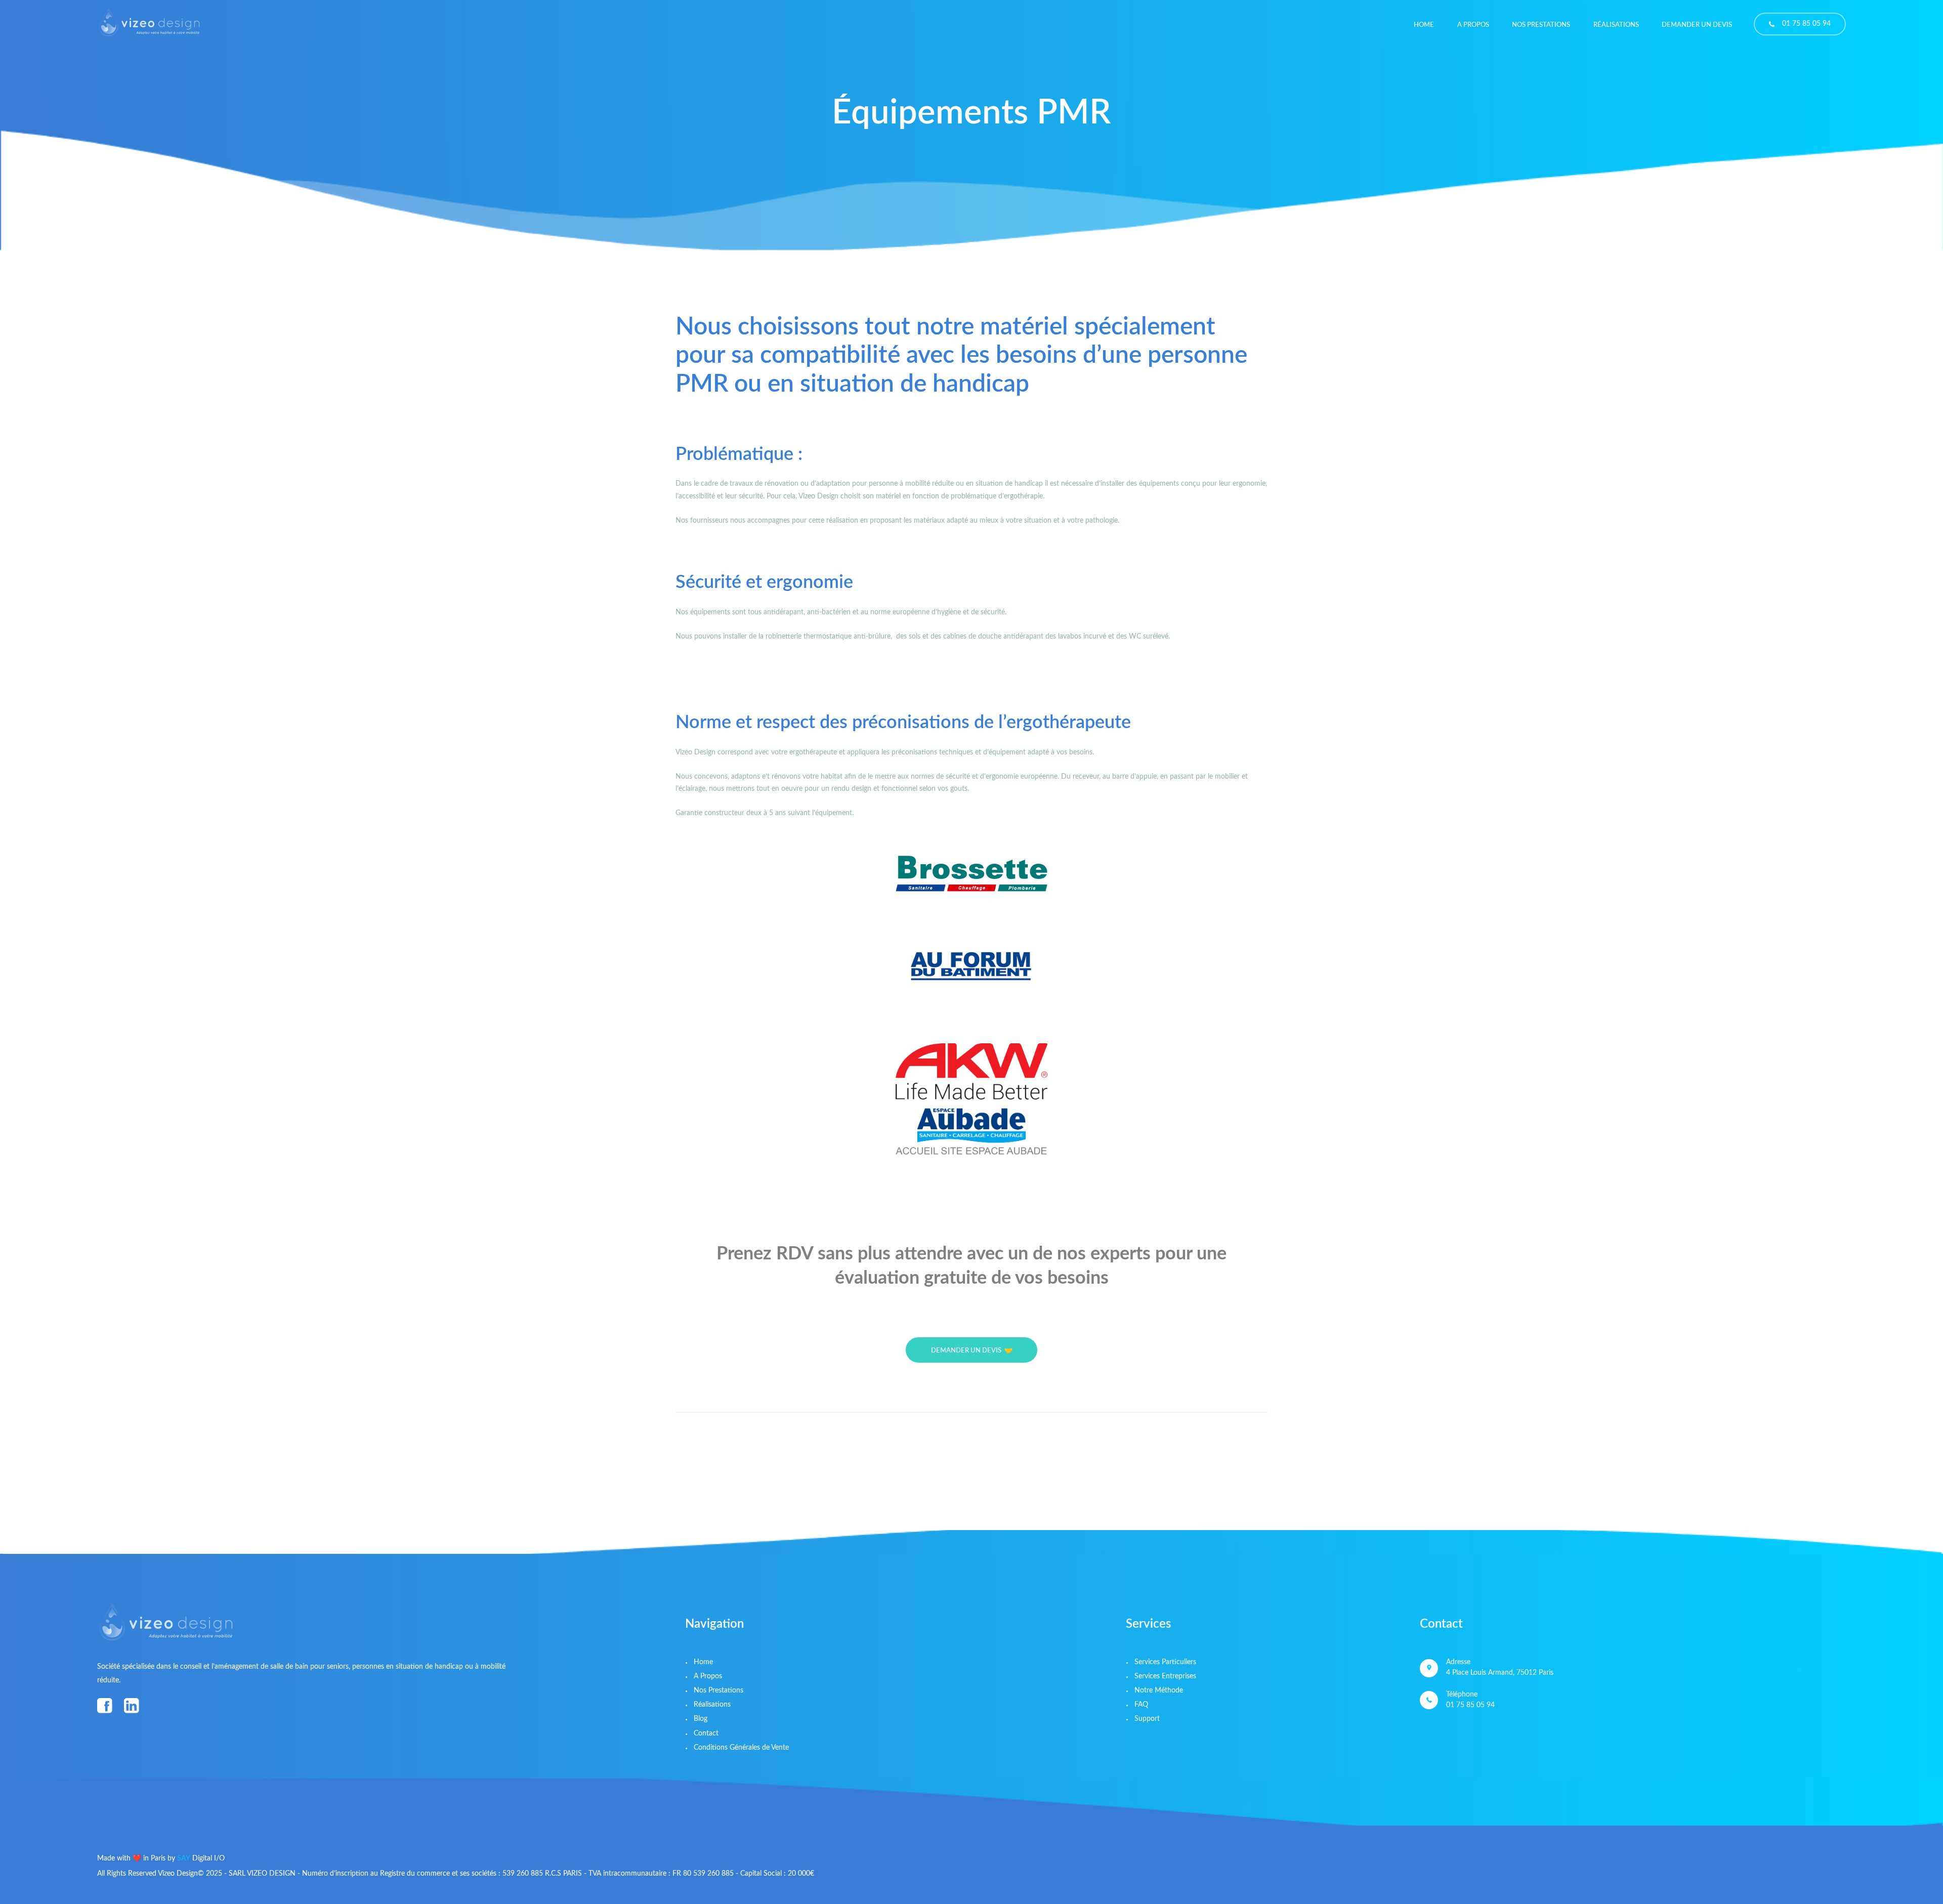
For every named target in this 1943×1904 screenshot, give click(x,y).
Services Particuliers (1165, 1662)
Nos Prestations (719, 1690)
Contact (706, 1733)
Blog (701, 1719)
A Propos (708, 1676)
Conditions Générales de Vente (741, 1748)
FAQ (1141, 1705)
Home (703, 1662)
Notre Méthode (1159, 1690)
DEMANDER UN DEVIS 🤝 (972, 1351)
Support (1147, 1719)
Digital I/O (201, 1858)
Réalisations (712, 1705)
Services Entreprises (1165, 1676)
